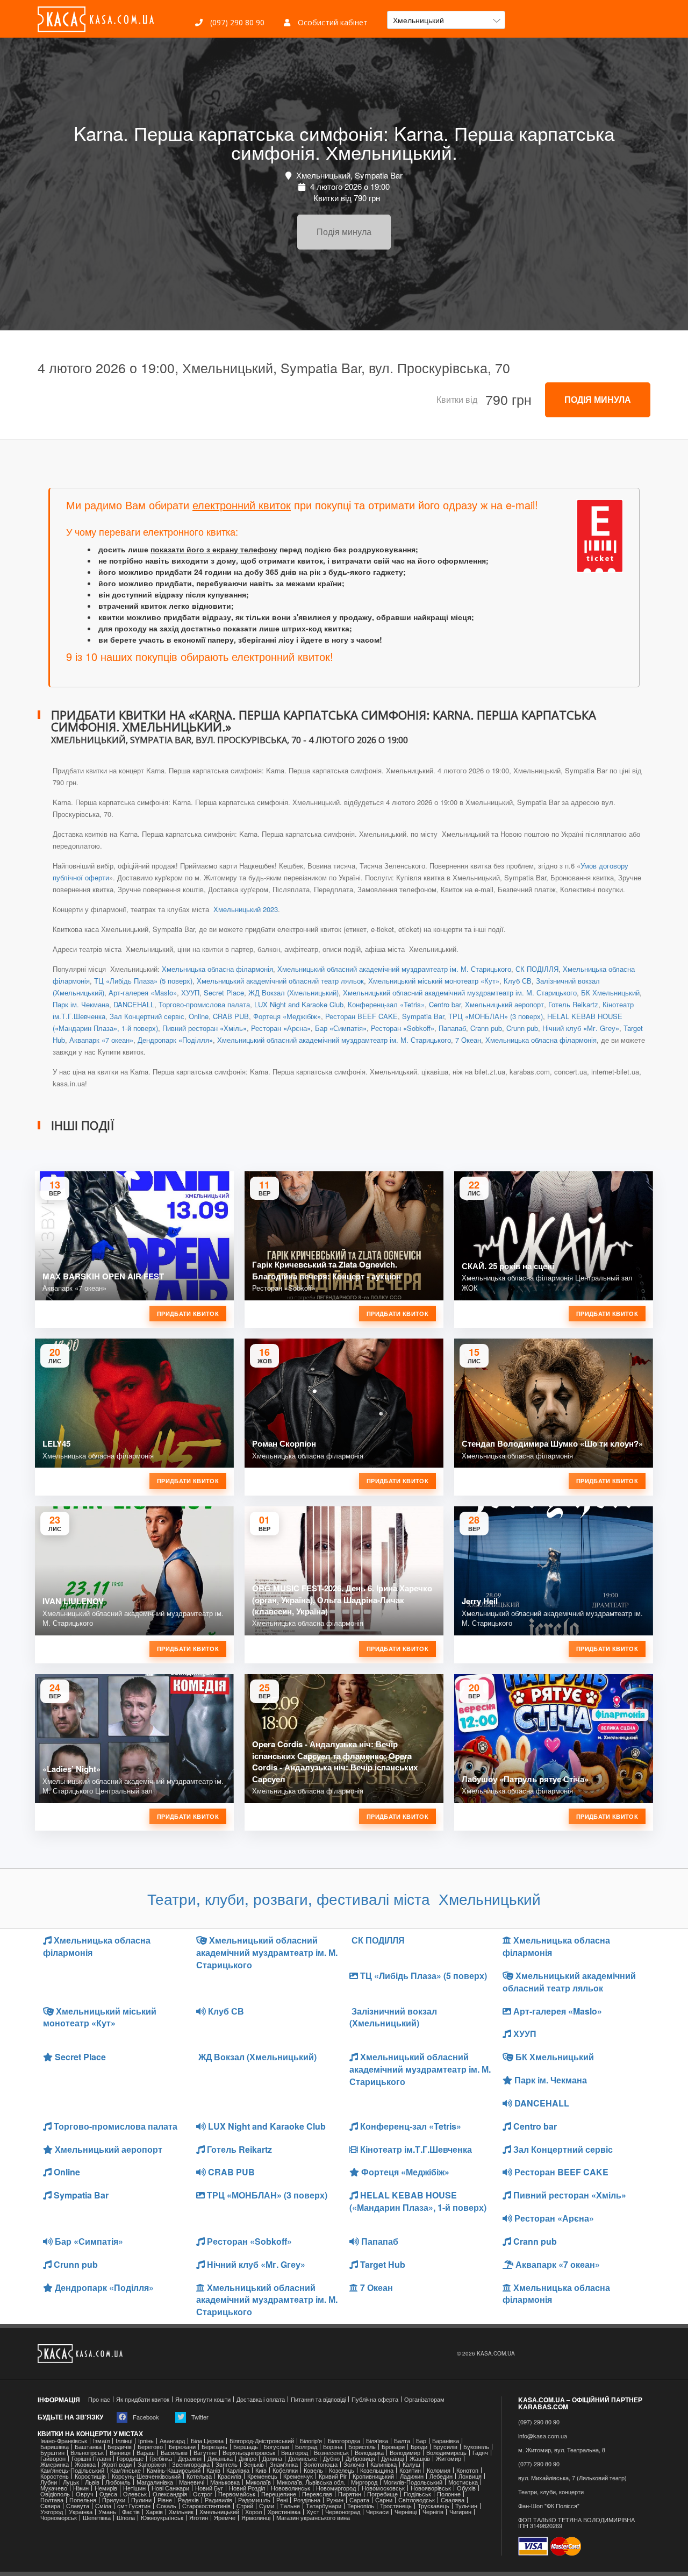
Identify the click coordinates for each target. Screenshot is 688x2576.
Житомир (449, 2458)
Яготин (199, 2518)
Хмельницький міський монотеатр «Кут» (434, 981)
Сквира (50, 2506)
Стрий (245, 2506)
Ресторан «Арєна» (281, 1028)
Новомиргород (336, 2488)
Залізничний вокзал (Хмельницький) (393, 2017)
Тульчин (466, 2506)
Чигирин (460, 2512)
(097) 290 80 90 (236, 22)
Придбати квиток (188, 1314)
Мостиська (463, 2482)
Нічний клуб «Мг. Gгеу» (581, 1028)
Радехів (188, 2500)
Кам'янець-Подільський (72, 2470)
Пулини (141, 2500)
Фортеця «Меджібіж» (287, 1016)
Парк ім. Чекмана (81, 1004)
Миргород (364, 2482)
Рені (282, 2500)
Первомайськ (237, 2494)
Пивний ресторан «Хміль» (205, 1028)
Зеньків (254, 2464)
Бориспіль (362, 2447)
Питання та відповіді (318, 2399)
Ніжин (81, 2488)
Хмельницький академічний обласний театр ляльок (280, 981)
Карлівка (238, 2470)
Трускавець (433, 2506)
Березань (214, 2447)
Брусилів (445, 2447)
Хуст (313, 2512)
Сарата (359, 2500)
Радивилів (218, 2500)
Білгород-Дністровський (262, 2441)
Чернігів (433, 2512)
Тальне (290, 2506)
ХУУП (190, 992)
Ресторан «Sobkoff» (403, 1028)
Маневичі (192, 2482)
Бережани (182, 2447)
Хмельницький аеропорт (504, 1004)
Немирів (106, 2488)
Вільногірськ (87, 2453)
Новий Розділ (247, 2488)
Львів (92, 2482)
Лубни (49, 2482)
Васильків (174, 2453)
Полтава (52, 2500)
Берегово (150, 2447)
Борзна (333, 2447)
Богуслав (277, 2447)
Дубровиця (360, 2458)
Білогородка (344, 2441)
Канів (213, 2470)
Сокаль (166, 2506)
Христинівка (284, 2512)
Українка (81, 2512)
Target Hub (382, 2264)
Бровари (393, 2447)
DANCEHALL (134, 1004)
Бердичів (120, 2447)
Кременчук (298, 2476)
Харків (154, 2512)
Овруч (85, 2494)
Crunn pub (522, 1028)
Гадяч (480, 2453)
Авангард (172, 2441)
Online (199, 1016)
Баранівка (446, 2441)
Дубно (331, 2458)
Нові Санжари (170, 2488)
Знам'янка (284, 2464)
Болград (306, 2447)
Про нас (99, 2399)
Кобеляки (285, 2470)
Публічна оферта (375, 2399)
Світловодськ (417, 2500)
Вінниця (120, 2453)
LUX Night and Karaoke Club (299, 1004)
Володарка (369, 2453)
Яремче (225, 2518)
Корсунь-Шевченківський (146, 2476)
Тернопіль (361, 2506)
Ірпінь (146, 2441)
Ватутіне (205, 2453)
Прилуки (114, 2500)
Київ (261, 2470)
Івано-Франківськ (64, 2441)
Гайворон (53, 2458)
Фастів (131, 2512)
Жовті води (117, 2464)
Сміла (103, 2506)
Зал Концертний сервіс (147, 1016)
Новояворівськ (431, 2488)
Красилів (230, 2476)
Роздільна (307, 2500)
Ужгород (52, 2512)
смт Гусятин (134, 2506)
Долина (272, 2458)
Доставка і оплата (261, 2399)
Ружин (335, 2500)
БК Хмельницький (610, 992)
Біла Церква (207, 2441)
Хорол (253, 2512)
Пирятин (350, 2494)
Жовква (85, 2464)
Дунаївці (392, 2458)
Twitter (199, 2417)
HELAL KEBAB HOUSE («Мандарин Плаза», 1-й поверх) (418, 2201)
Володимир (405, 2453)
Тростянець (396, 2506)
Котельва (199, 2476)
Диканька (220, 2458)
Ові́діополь (55, 2494)
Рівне (165, 2500)
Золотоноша (321, 2464)
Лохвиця (470, 2476)
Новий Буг (209, 2488)
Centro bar (445, 1004)
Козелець (342, 2470)
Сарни (384, 2500)
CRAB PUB (231, 1016)
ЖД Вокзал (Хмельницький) (293, 992)
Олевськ (135, 2494)
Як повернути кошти (203, 2399)
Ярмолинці (256, 2518)
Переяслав (317, 2494)
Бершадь (246, 2447)
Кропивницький (373, 2476)
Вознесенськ (331, 2453)
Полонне (449, 2494)
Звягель (227, 2464)
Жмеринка (55, 2464)
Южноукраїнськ (162, 2518)
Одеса (108, 2494)
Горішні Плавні (91, 2458)
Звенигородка (191, 2464)
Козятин (410, 2470)
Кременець (262, 2476)
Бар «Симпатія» (341, 1028)
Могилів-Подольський (413, 2482)
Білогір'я (311, 2441)
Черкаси (377, 2512)
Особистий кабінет (332, 22)
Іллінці (124, 2441)
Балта (402, 2441)
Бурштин (52, 2453)
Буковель (476, 2447)
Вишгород (295, 2453)
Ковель (313, 2470)
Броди (419, 2447)
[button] (446, 20)
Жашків (420, 2458)
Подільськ (417, 2494)
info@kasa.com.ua (543, 2436)
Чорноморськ (59, 2518)
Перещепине (279, 2494)
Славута (78, 2506)
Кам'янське (126, 2470)
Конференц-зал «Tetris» (386, 1004)
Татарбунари (324, 2506)
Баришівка (55, 2447)
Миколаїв (258, 2482)
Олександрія (170, 2494)
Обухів (466, 2488)
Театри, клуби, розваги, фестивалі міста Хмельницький (344, 1898)
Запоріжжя (152, 2464)
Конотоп (467, 2470)
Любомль (118, 2482)
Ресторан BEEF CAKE (361, 1016)
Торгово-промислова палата (204, 1004)
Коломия (439, 2470)
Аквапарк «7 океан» (101, 1040)
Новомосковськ (383, 2488)
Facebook (145, 2417)
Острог (203, 2494)
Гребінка (161, 2458)
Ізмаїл (101, 2441)
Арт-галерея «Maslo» (143, 992)
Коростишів (90, 2476)
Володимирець (446, 2453)
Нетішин (134, 2488)
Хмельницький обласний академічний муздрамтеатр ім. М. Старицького (394, 969)
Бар (421, 2441)
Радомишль (254, 2500)
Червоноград (343, 2512)
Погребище (382, 2494)
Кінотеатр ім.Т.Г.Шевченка (415, 2149)
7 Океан (468, 1040)
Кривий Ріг (333, 2476)
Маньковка (225, 2482)
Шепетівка (97, 2518)
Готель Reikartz (573, 1004)
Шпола (126, 2518)
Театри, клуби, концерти (551, 2492)
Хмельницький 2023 (245, 909)
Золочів (354, 2464)
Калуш (411, 2464)
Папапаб (452, 1028)
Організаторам (424, 2399)
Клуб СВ (518, 981)
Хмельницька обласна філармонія (217, 969)
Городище (130, 2458)
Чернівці (406, 2512)
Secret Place (224, 992)
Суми (267, 2506)
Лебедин (441, 2476)
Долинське (303, 2458)
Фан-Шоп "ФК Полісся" (549, 2506)
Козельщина (377, 2470)
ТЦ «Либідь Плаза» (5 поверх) (143, 981)
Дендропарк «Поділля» (175, 1040)
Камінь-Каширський (174, 2470)
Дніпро (248, 2458)
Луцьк (71, 2482)
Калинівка (384, 2464)
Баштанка (88, 2447)
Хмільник (181, 2512)
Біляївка (377, 2441)
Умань (107, 2512)
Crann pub (486, 1028)
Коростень (55, 2476)
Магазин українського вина (313, 2518)
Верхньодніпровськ (249, 2453)
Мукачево (54, 2488)
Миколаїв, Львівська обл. (311, 2482)
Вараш (146, 2453)
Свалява (453, 2500)
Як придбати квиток (143, 2399)
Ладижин (412, 2476)
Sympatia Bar (423, 1016)
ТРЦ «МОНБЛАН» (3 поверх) (496, 1016)
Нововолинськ (291, 2488)
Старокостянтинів (206, 2506)
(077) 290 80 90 (539, 2464)
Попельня (83, 2500)
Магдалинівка (155, 2482)
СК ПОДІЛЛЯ (537, 969)
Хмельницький (219, 2512)
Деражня (190, 2458)
